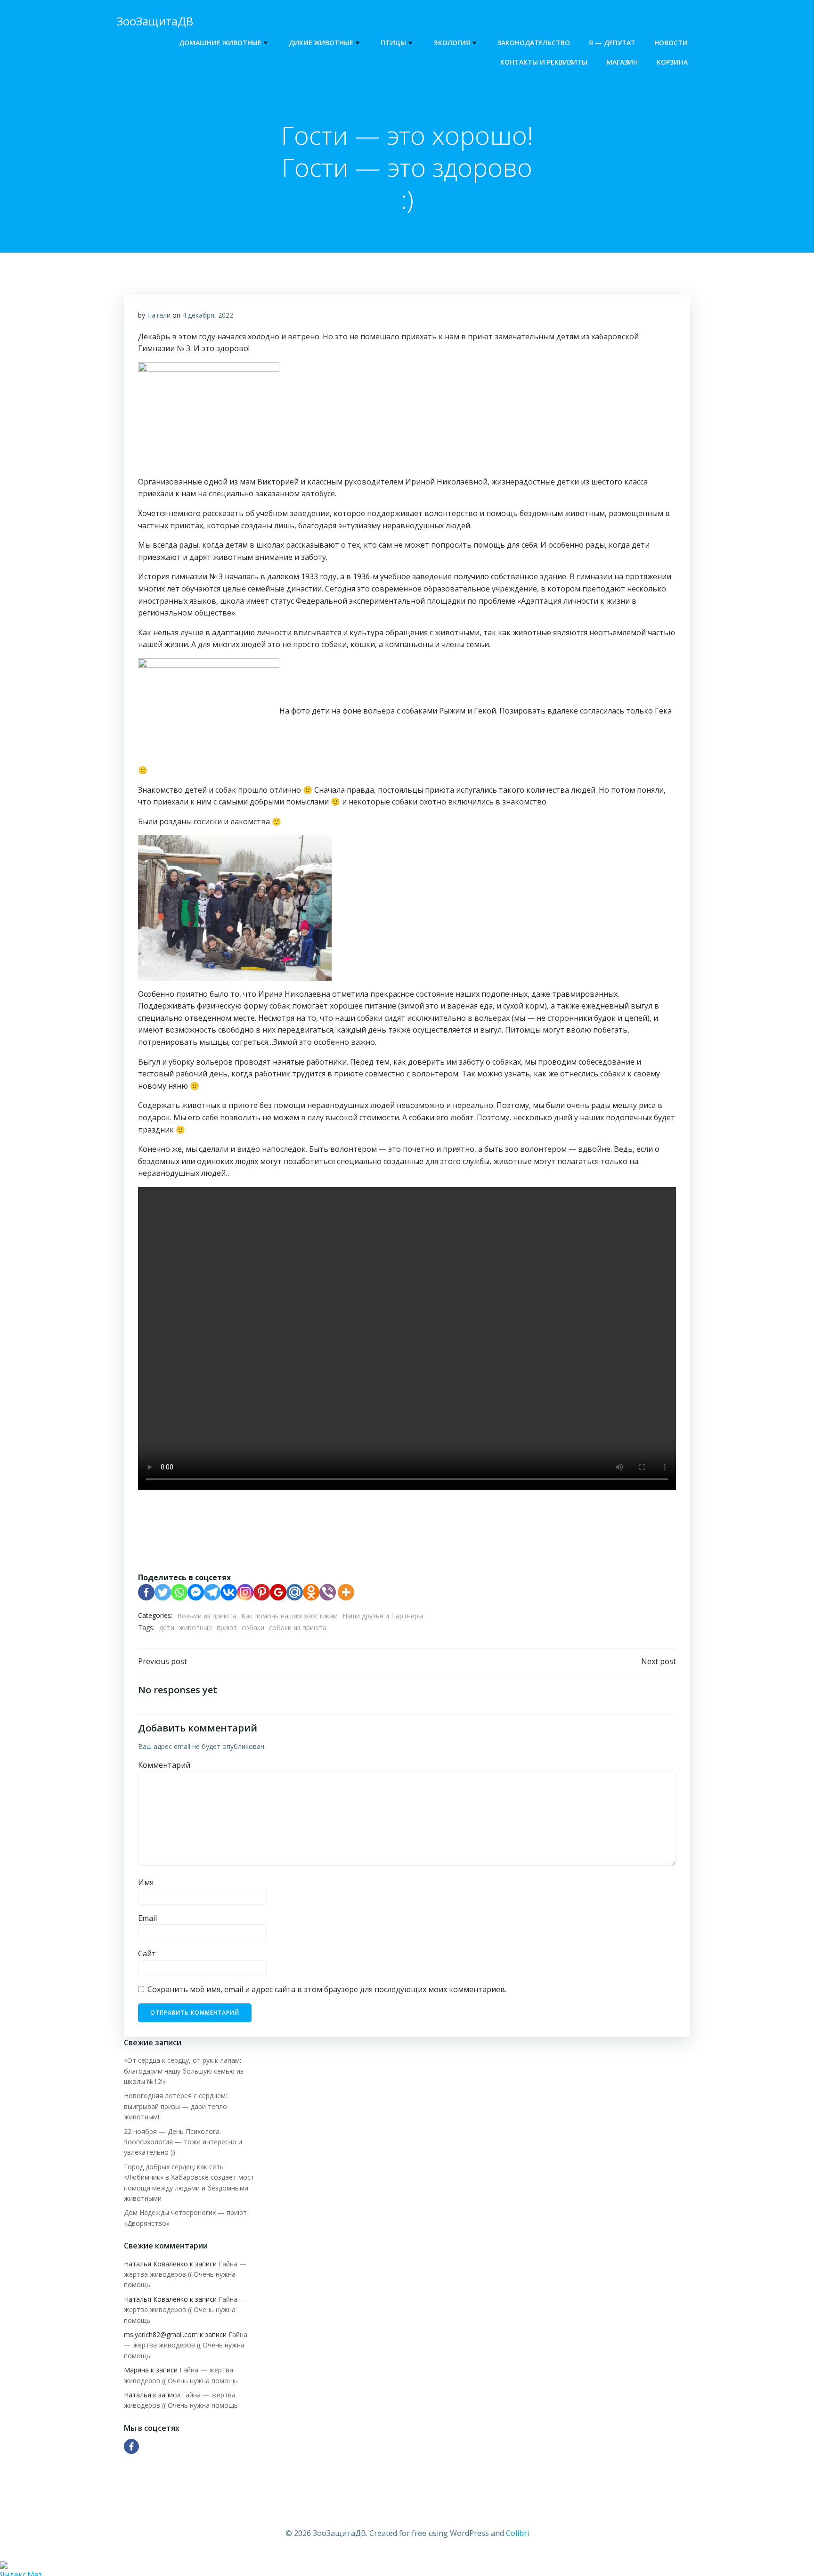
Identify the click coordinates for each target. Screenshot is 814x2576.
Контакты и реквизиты (544, 62)
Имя (146, 1882)
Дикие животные (321, 43)
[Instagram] (245, 1592)
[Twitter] (163, 1592)
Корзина (672, 62)
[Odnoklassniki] (311, 1592)
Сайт (147, 1953)
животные (195, 1628)
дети (167, 1628)
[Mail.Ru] (295, 1592)
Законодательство (534, 43)
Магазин (622, 62)
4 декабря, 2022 (208, 315)
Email (147, 1918)
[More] (346, 1592)
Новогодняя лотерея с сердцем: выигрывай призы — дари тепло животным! (175, 2106)
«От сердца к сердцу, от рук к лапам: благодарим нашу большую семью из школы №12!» (184, 2071)
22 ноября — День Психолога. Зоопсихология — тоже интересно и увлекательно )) (183, 2142)
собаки (253, 1628)
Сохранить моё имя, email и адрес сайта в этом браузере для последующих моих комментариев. (327, 1989)
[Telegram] (212, 1592)
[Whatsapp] (179, 1592)
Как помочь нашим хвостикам (289, 1616)
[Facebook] (146, 1592)
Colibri (517, 2533)
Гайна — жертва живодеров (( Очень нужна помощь (185, 2274)
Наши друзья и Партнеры (383, 1616)
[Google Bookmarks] (278, 1592)
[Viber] (328, 1592)
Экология (452, 43)
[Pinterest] (262, 1592)
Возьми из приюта (207, 1616)
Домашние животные (220, 43)
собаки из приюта (298, 1628)
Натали (159, 315)
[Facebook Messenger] (196, 1592)
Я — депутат (612, 43)
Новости (671, 43)
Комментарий (164, 1765)
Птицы (393, 43)
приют (227, 1628)
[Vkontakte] (229, 1592)
